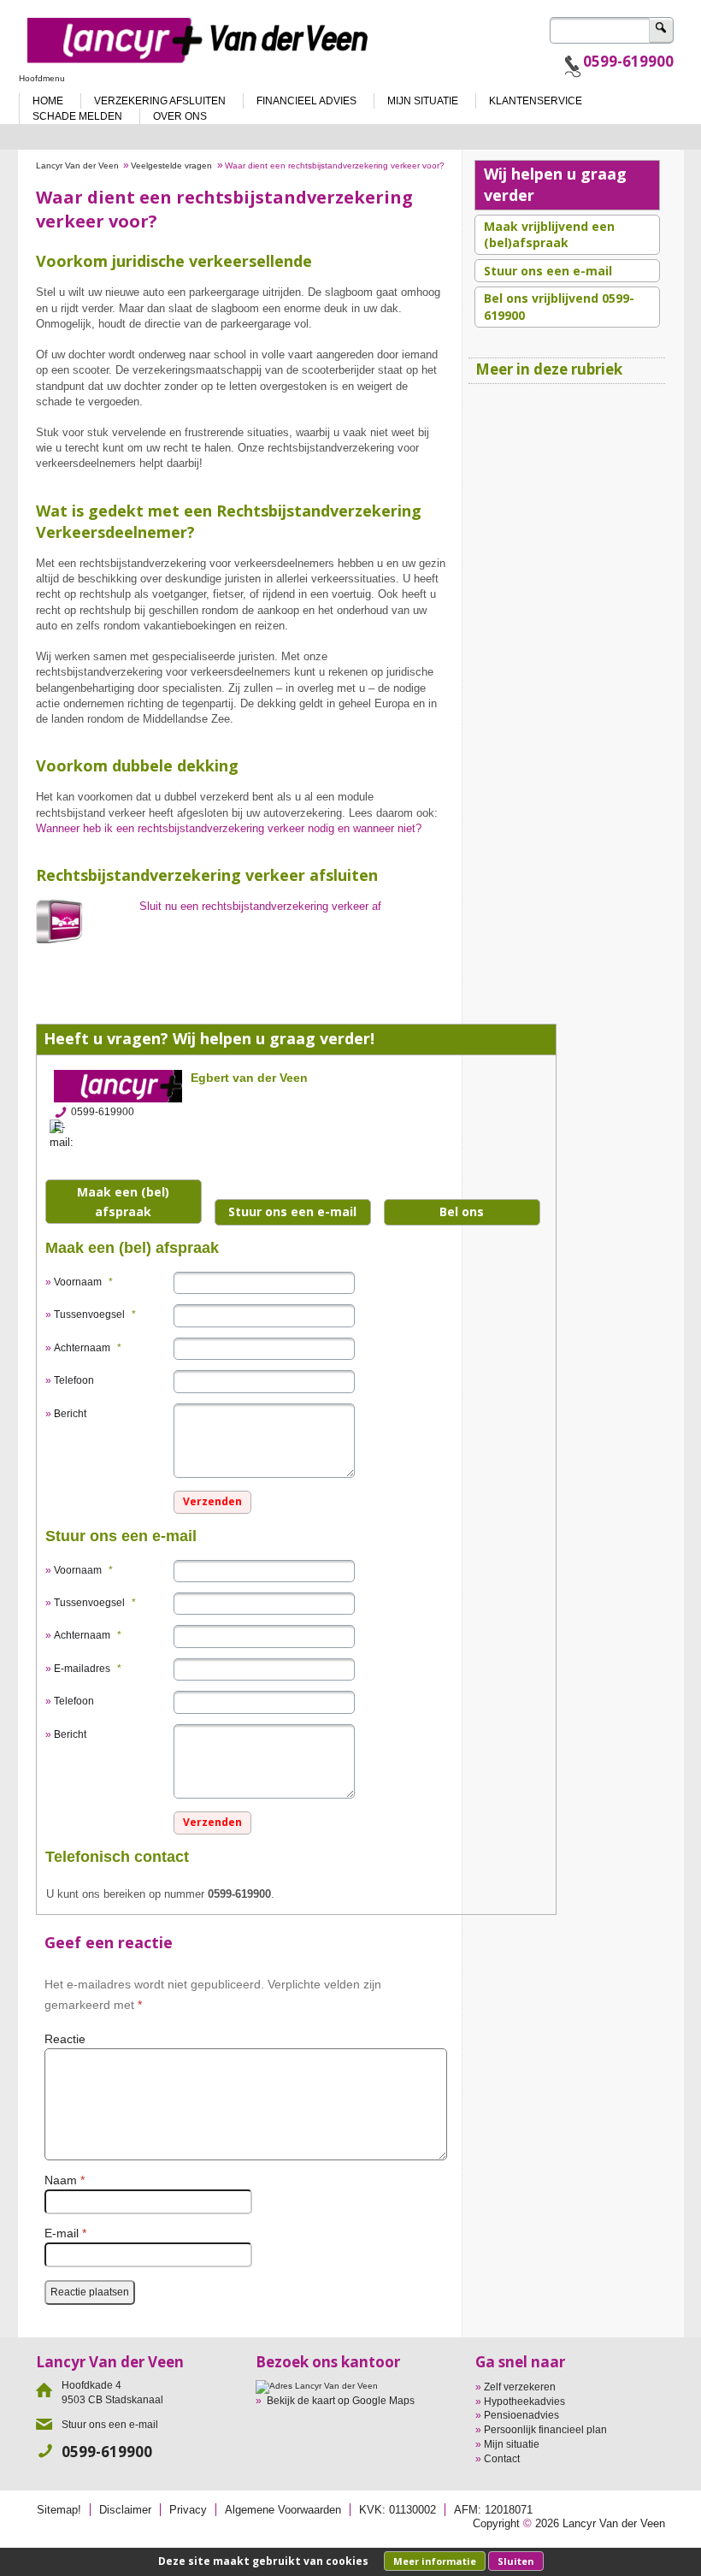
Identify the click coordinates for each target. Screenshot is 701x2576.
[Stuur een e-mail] (66, 1134)
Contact (502, 2459)
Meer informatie (435, 2561)
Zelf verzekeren (520, 2387)
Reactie (65, 2039)
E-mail (65, 2233)
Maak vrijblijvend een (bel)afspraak (549, 235)
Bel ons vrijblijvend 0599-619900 (559, 307)
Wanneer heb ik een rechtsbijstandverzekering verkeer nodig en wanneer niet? (229, 828)
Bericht (70, 1414)
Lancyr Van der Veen (77, 165)
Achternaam (88, 1348)
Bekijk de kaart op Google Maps (341, 2401)
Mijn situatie (512, 2444)
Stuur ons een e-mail (292, 1211)
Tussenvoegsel (95, 1315)
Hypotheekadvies (524, 2402)
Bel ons (462, 1211)
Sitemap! (59, 2510)
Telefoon (74, 1380)
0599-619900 (628, 61)
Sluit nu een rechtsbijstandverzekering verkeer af (260, 906)
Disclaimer (125, 2510)
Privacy (188, 2510)
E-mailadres (88, 1669)
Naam (65, 2180)
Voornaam (83, 1282)
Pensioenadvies (521, 2415)
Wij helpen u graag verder (555, 184)
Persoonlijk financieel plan (545, 2430)
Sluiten (516, 2561)
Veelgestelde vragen (171, 165)
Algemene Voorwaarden (283, 2510)
